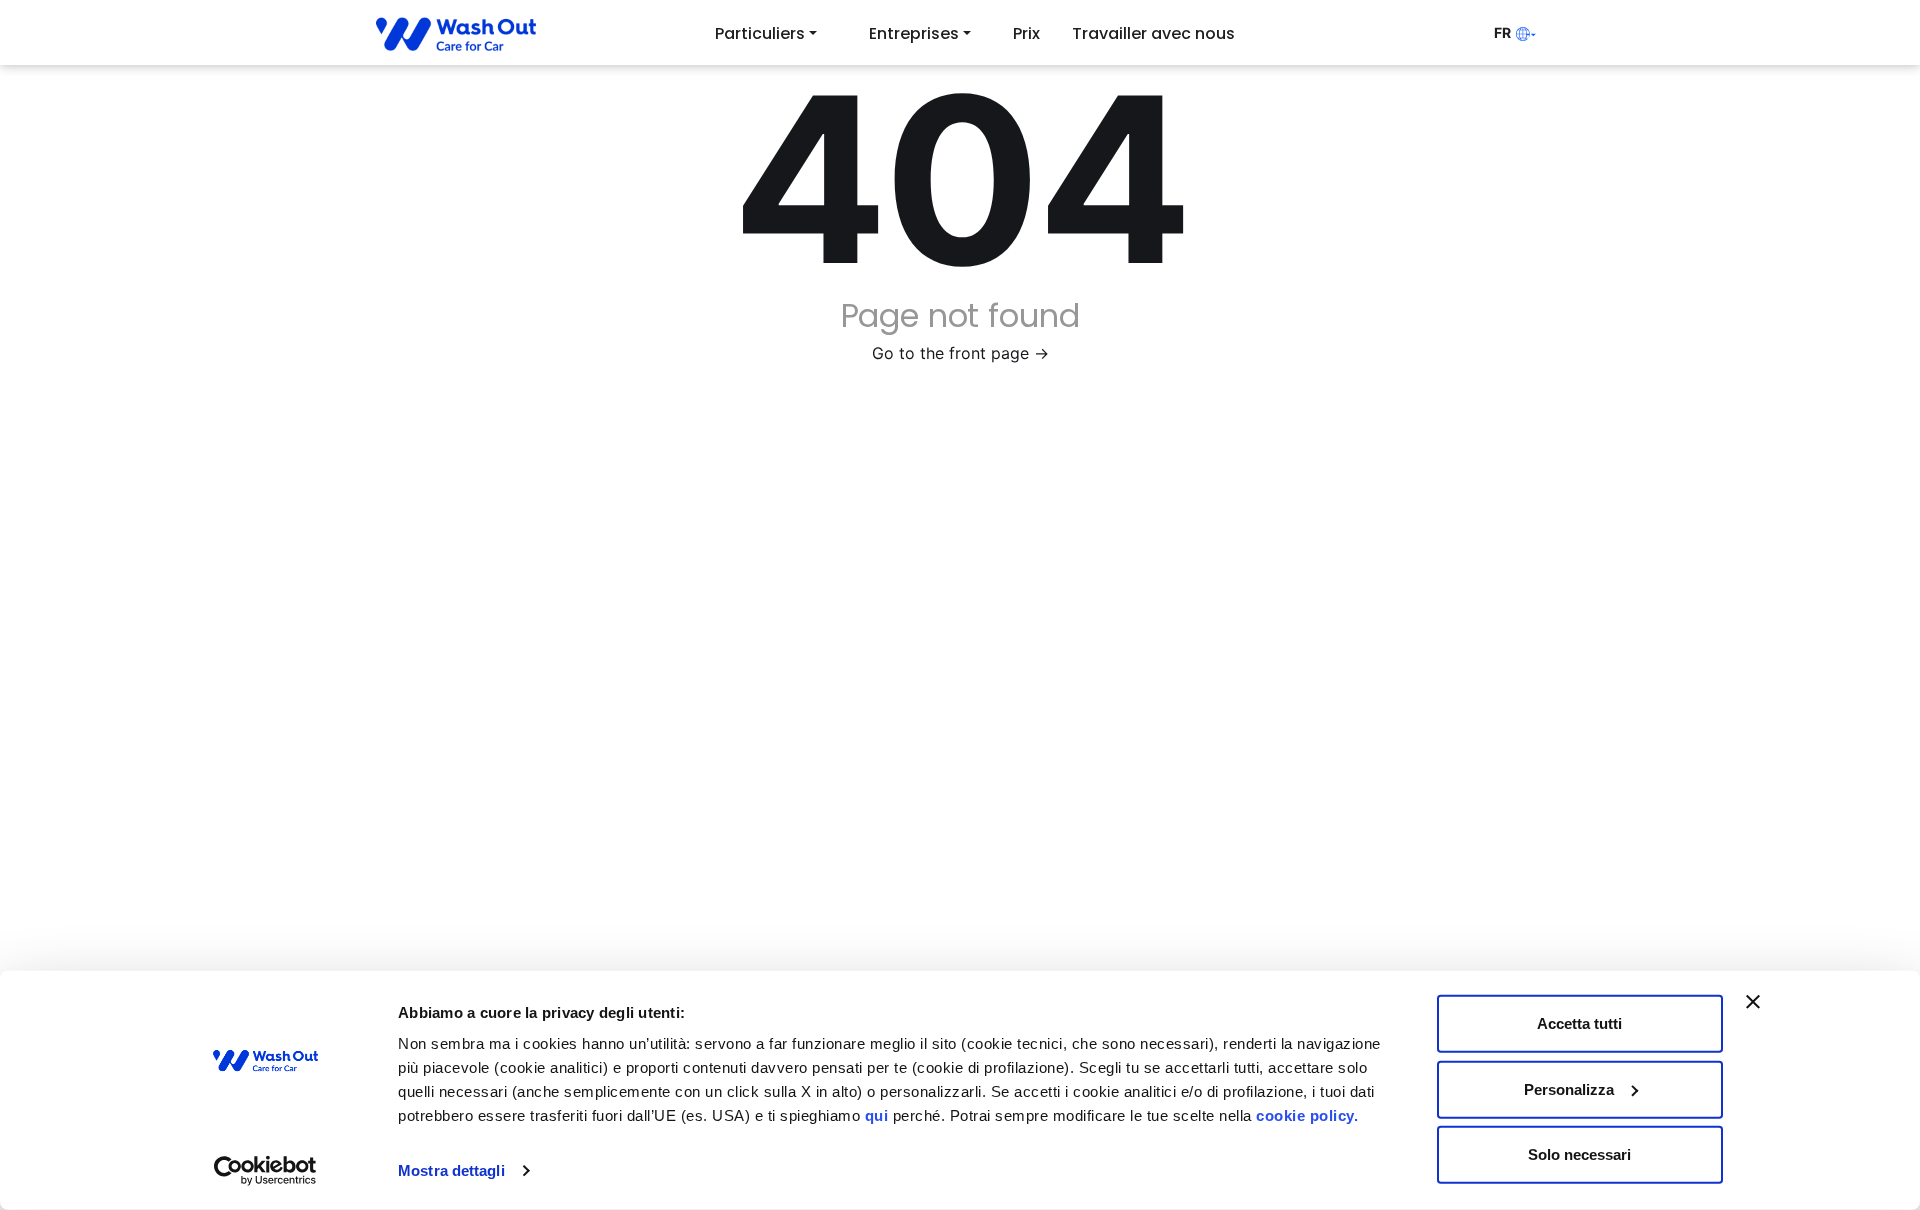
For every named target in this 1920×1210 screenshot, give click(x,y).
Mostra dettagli (451, 1170)
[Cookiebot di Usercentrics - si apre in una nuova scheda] (265, 1171)
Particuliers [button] (760, 33)
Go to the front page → (960, 353)
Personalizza (1569, 1088)
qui (877, 1115)
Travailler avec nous (1153, 33)
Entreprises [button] (914, 33)
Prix (1026, 33)
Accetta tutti (1579, 1023)
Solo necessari (1579, 1154)
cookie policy (1305, 1115)
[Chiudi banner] (1753, 1002)
